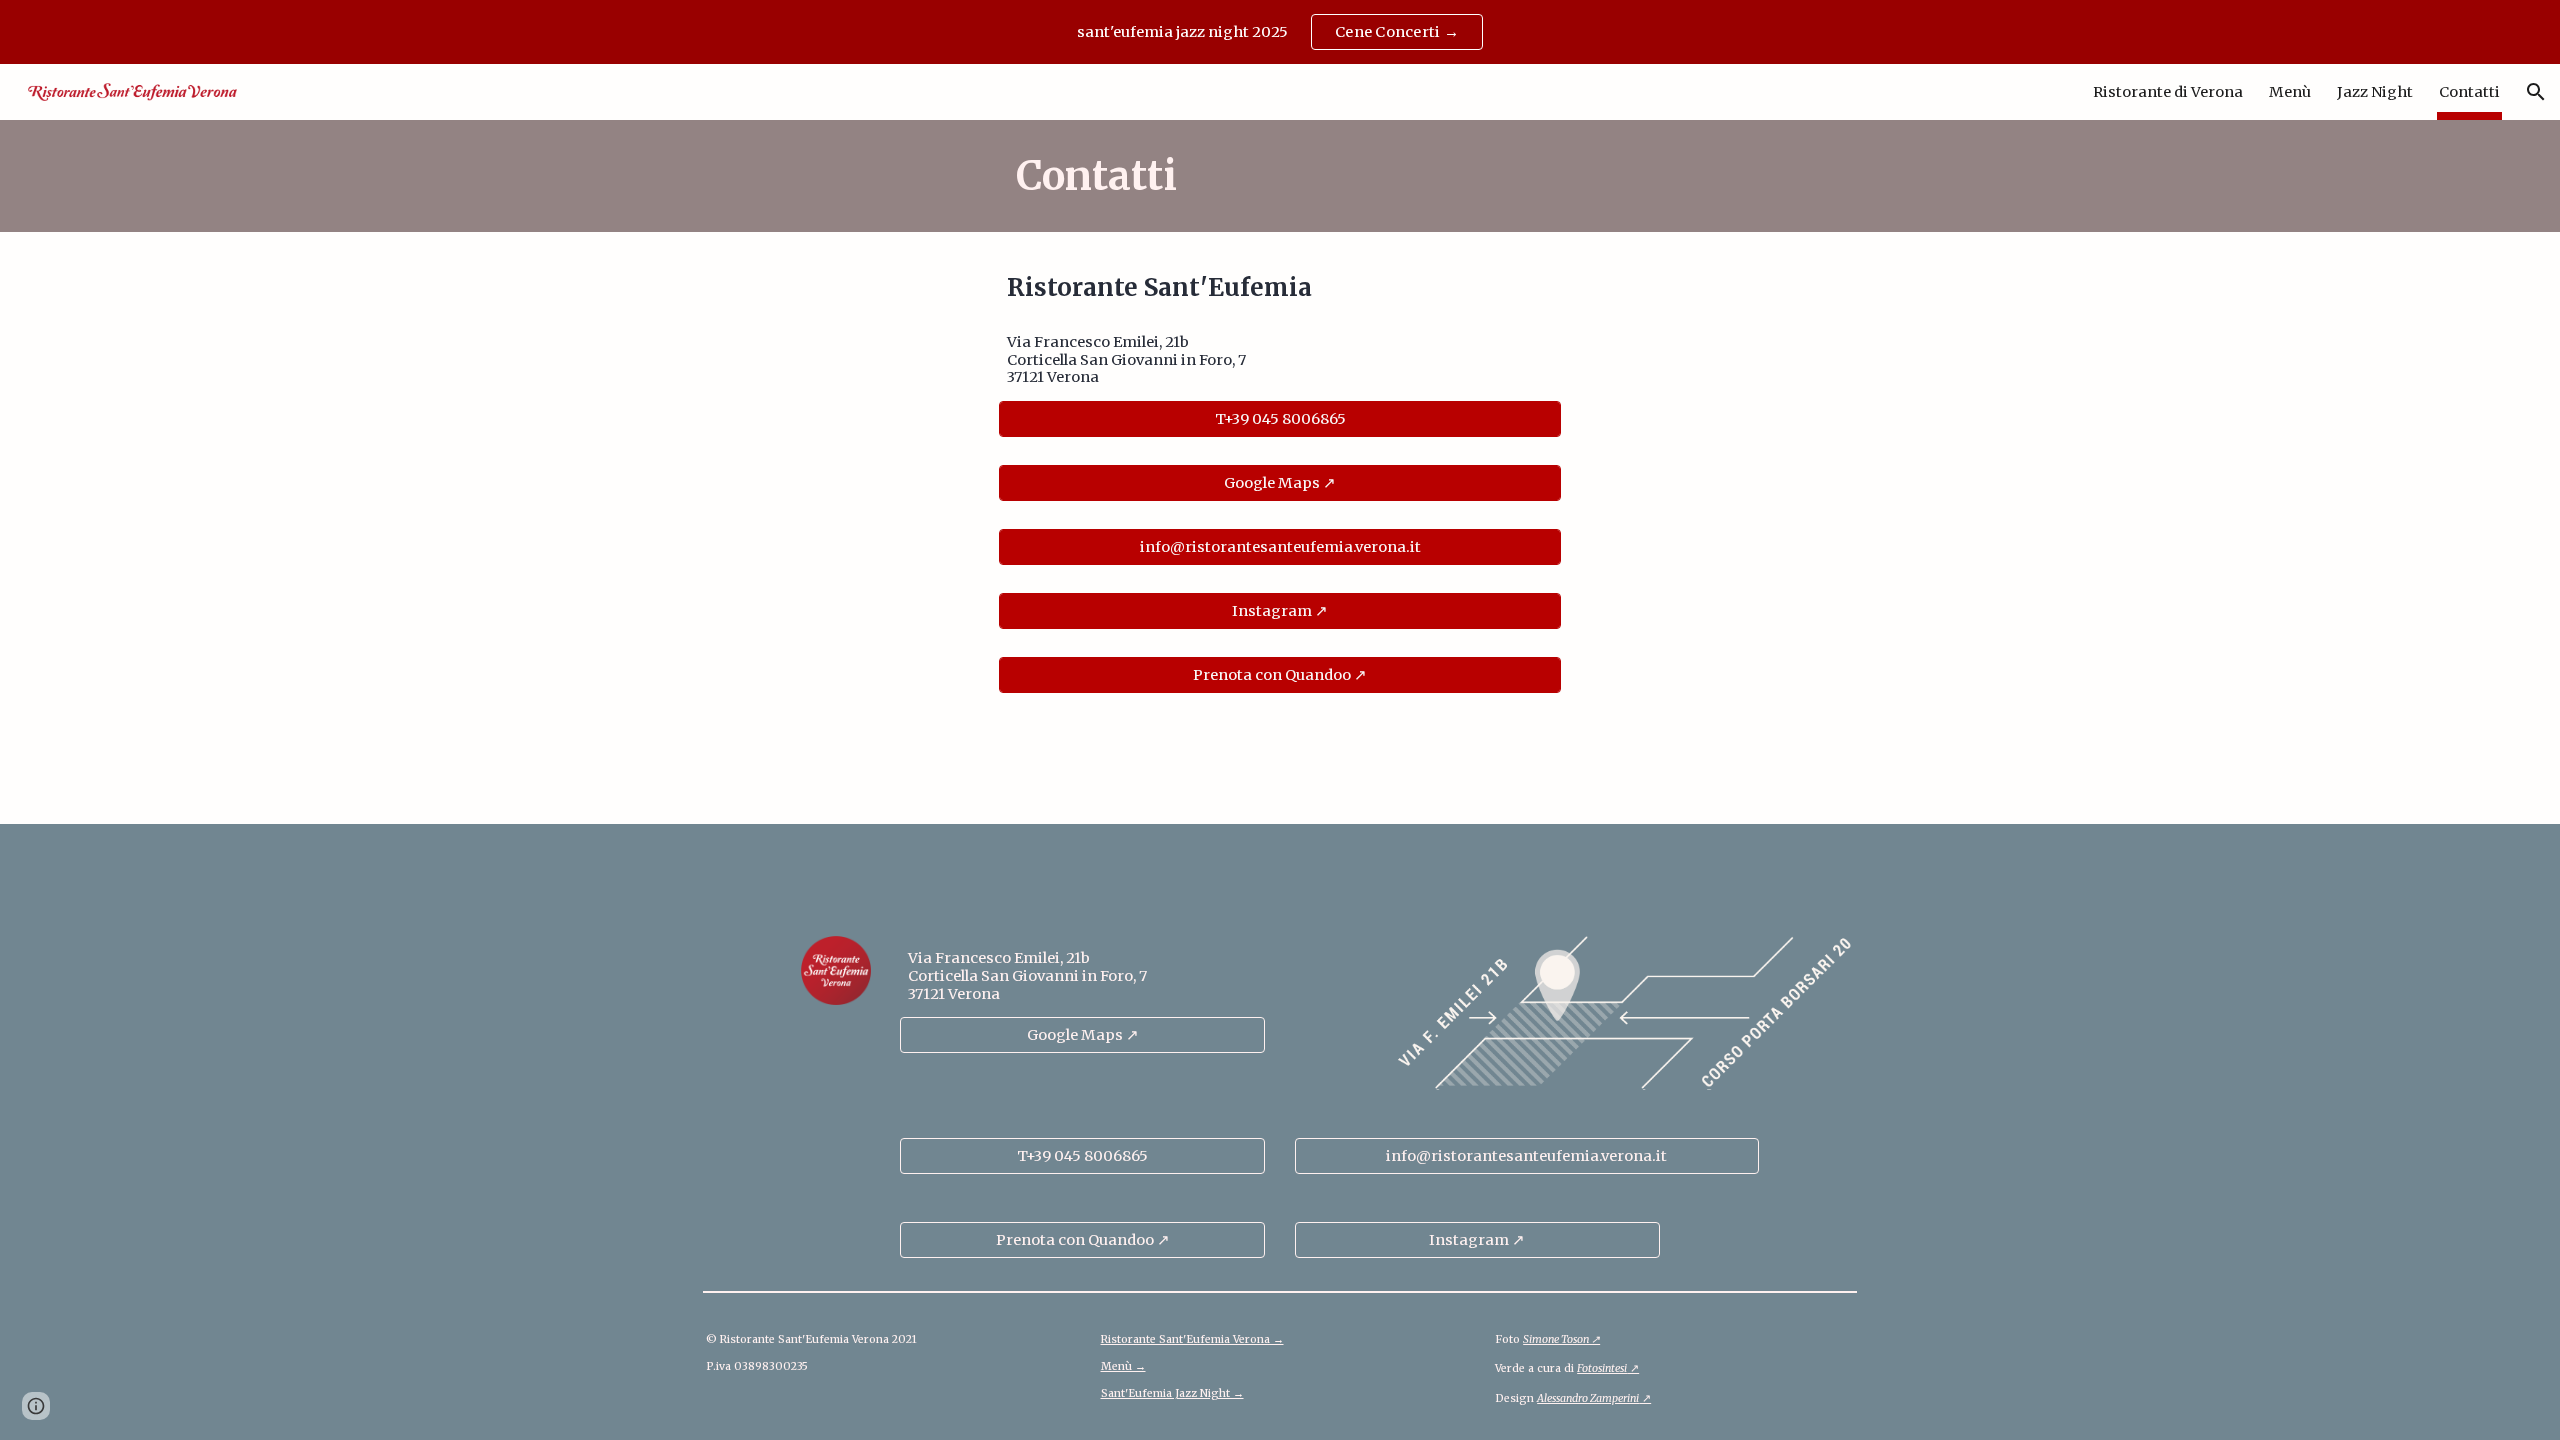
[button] (2536, 92)
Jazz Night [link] (2375, 92)
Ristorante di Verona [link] (2168, 92)
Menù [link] (2290, 92)
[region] (1280, 32)
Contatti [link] (2469, 92)
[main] (1280, 176)
